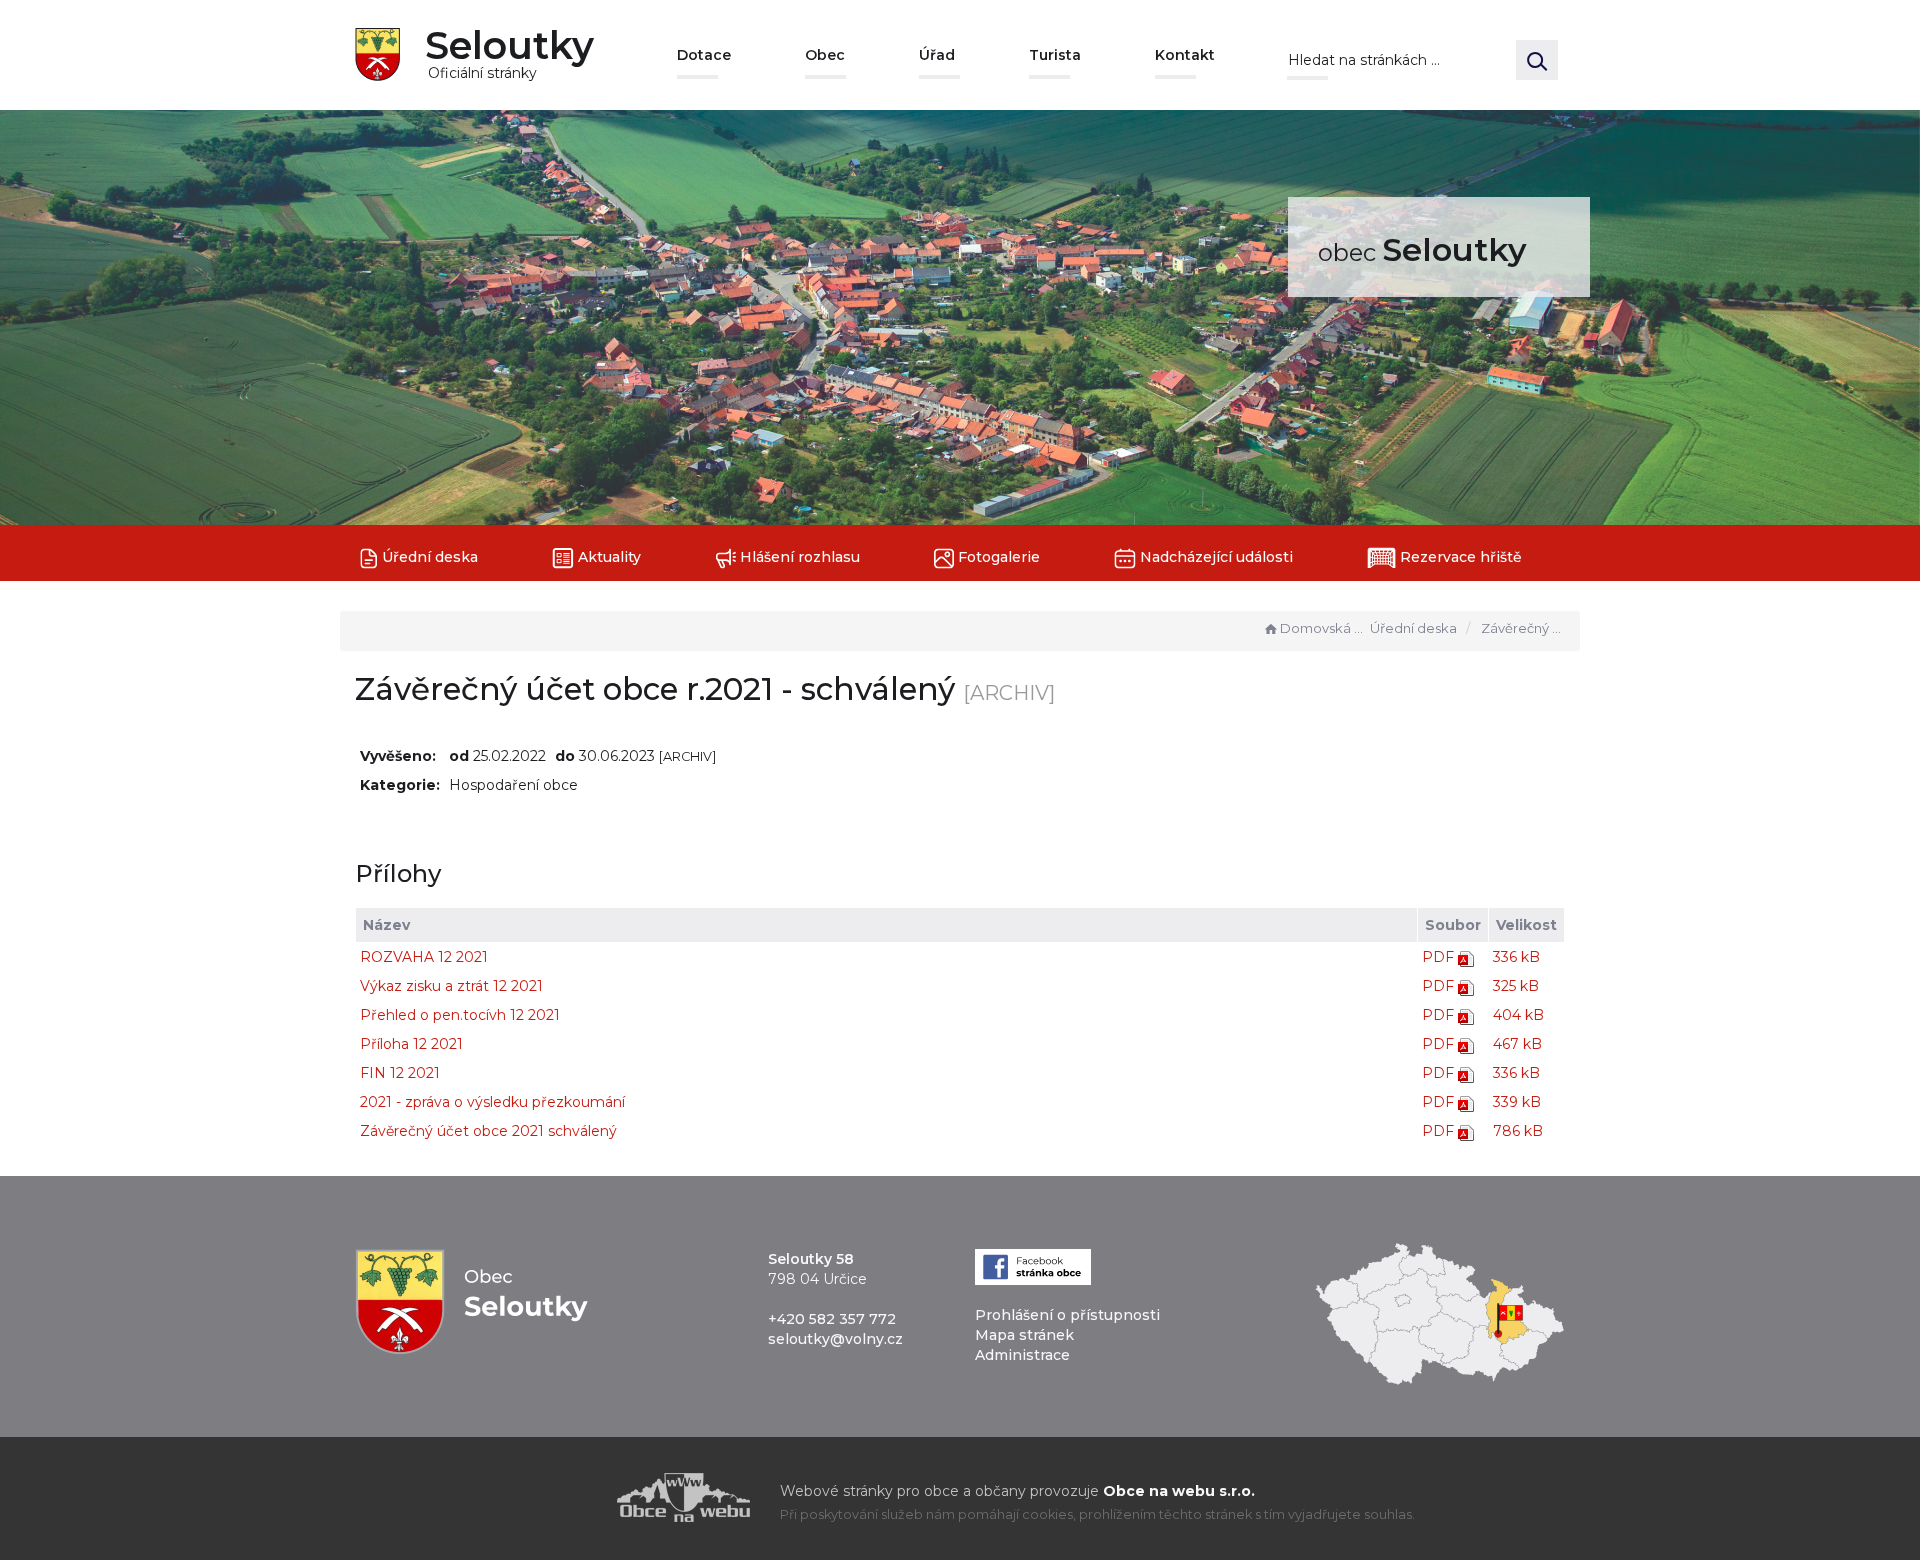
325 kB (1516, 986)
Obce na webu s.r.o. (1179, 1491)
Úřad (937, 55)
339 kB (1517, 1102)
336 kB (1516, 957)
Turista (1055, 55)
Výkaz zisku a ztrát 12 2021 (451, 986)
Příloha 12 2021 (411, 1044)
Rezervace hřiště (1459, 557)
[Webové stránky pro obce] (570, 1497)
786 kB (1518, 1131)
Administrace (1022, 1355)
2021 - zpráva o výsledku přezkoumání (492, 1102)
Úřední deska (428, 557)
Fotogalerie (997, 557)
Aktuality (607, 557)
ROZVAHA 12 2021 (424, 957)
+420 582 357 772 (832, 1319)
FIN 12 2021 (400, 1073)
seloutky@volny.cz (835, 1339)
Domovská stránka (1323, 628)
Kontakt (1185, 55)
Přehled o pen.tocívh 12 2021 (460, 1015)
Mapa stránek (1024, 1335)
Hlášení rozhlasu (798, 557)
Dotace (704, 55)
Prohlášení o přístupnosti (1067, 1315)
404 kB (1518, 1015)
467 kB (1517, 1044)
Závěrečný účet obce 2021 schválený (488, 1131)
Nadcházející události (1214, 557)
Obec (825, 55)
